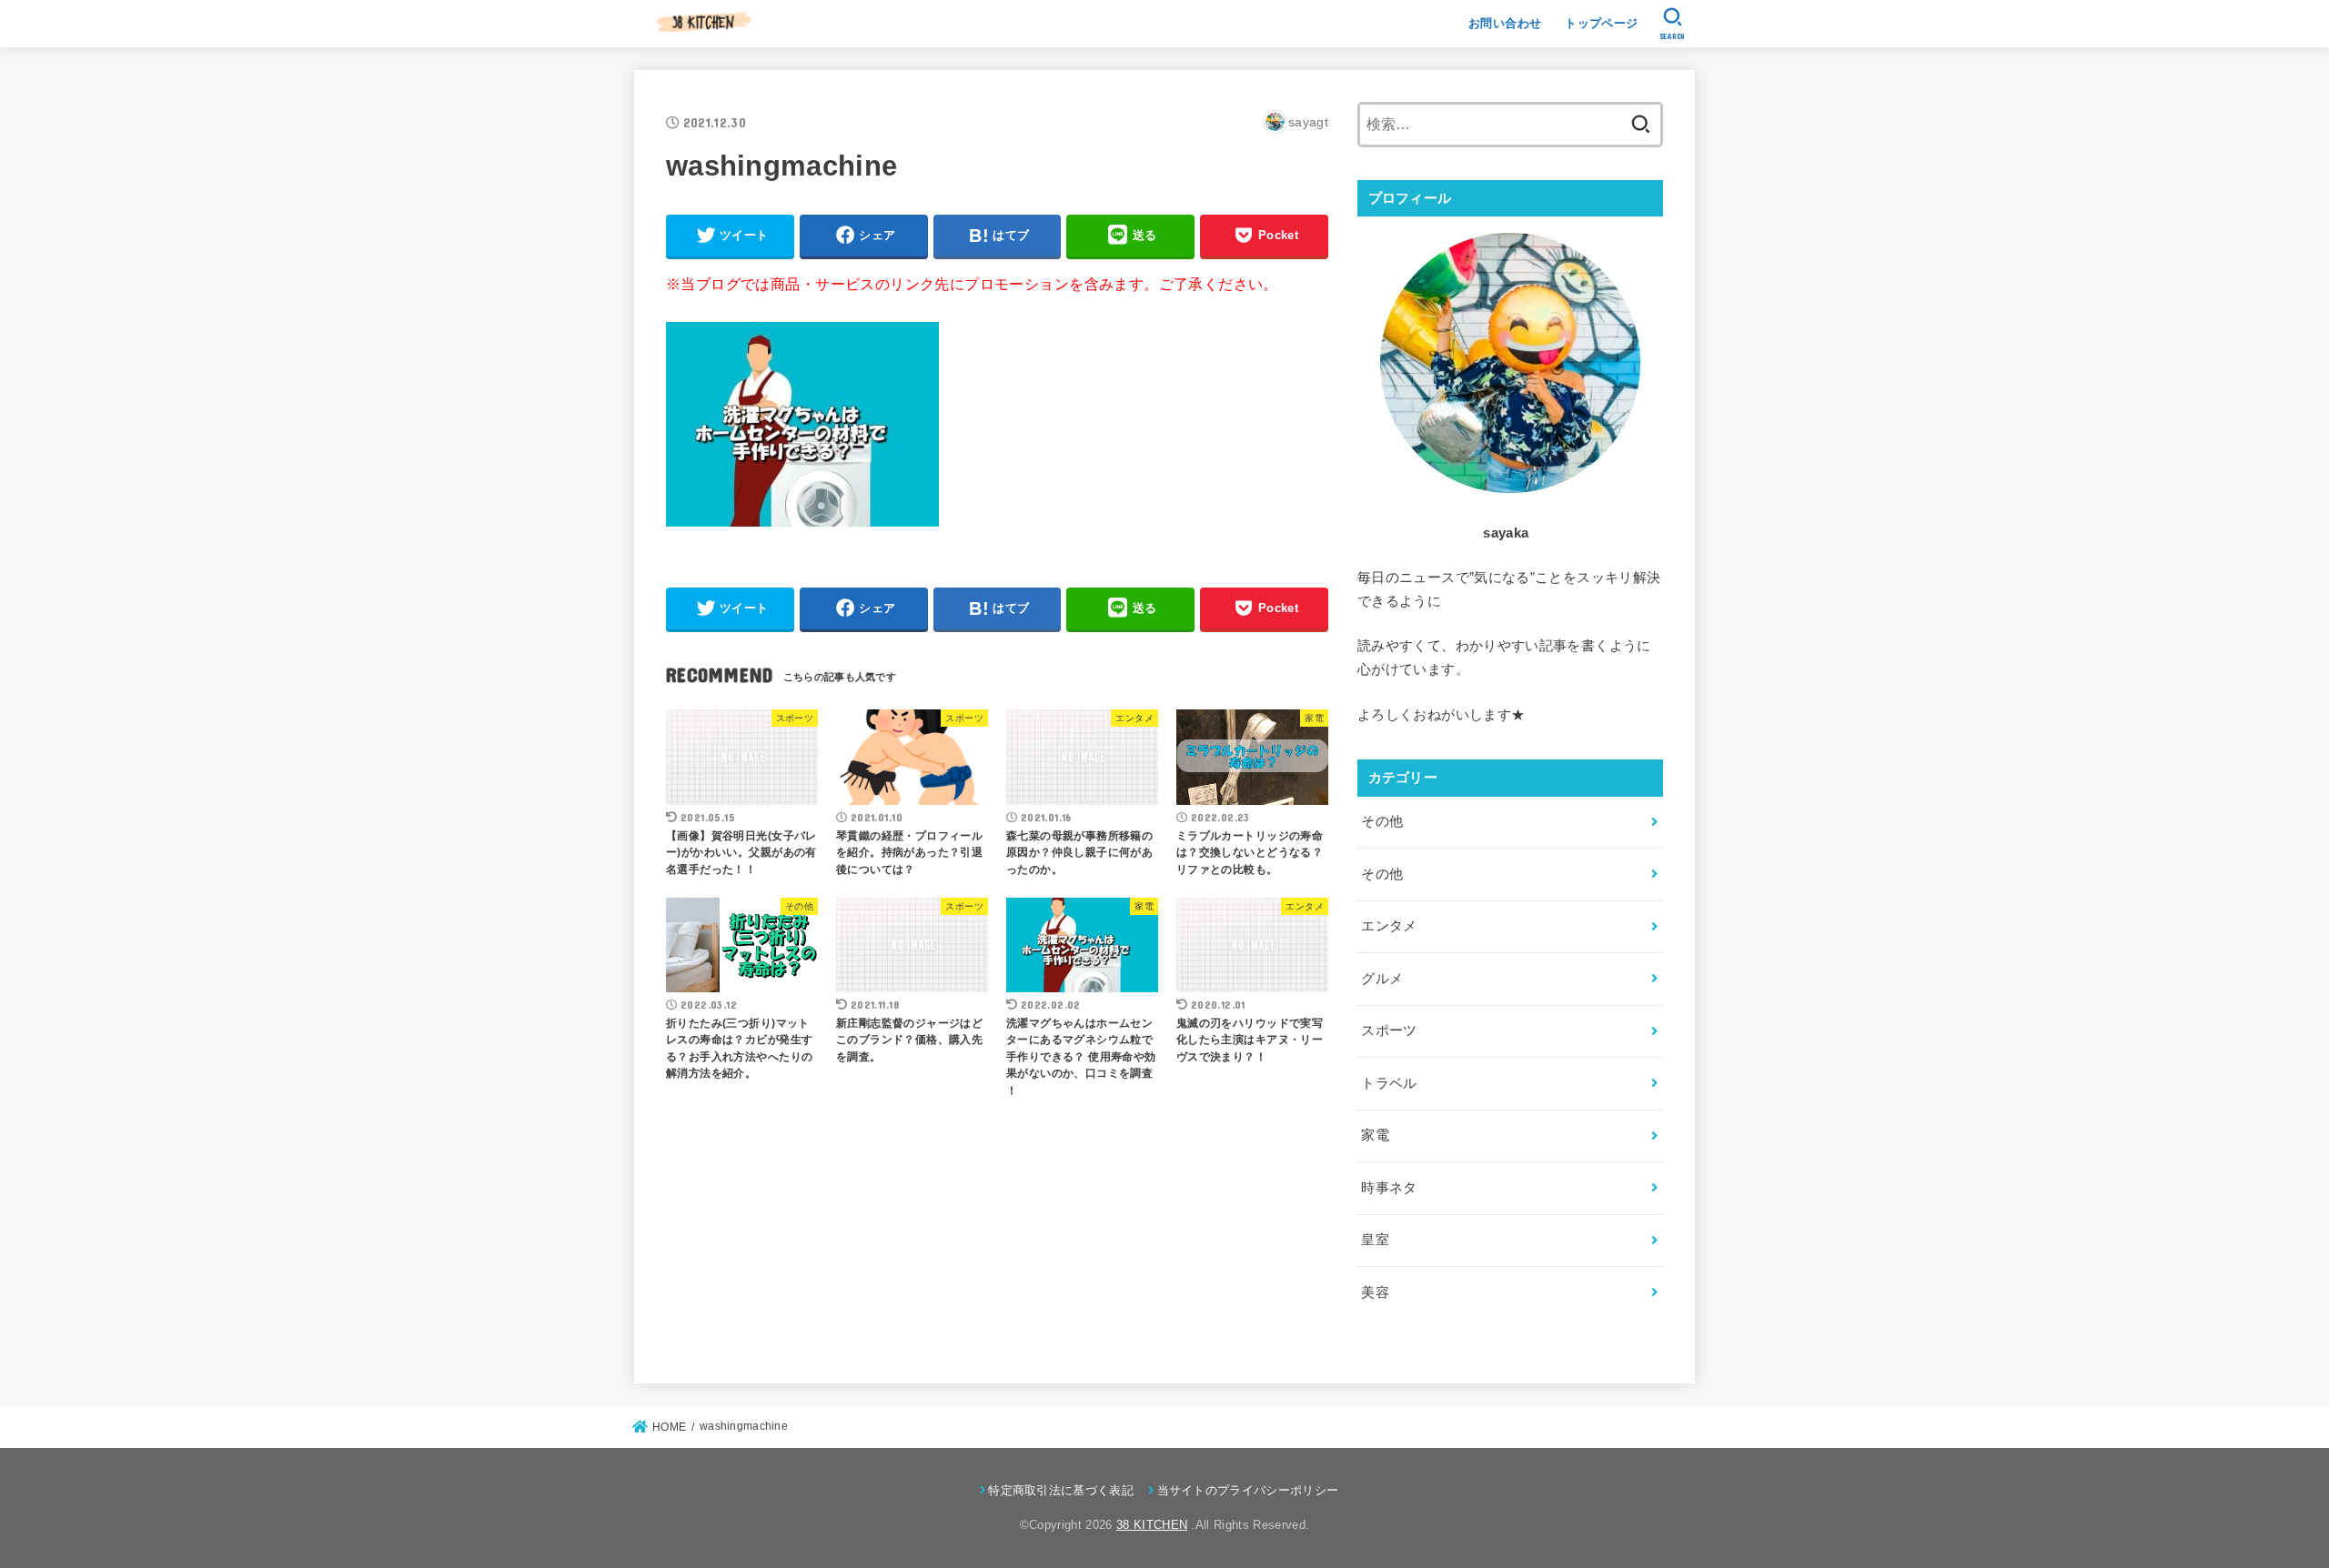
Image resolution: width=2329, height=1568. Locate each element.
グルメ (1382, 979)
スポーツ (1389, 1030)
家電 (1375, 1135)
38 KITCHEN (1152, 1525)
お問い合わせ (1505, 23)
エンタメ (1389, 926)
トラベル (1389, 1083)
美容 (1375, 1292)
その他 (1382, 821)
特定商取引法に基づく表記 (1061, 1490)
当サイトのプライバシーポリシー (1248, 1490)
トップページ (1601, 23)
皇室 (1375, 1240)
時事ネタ (1389, 1188)
